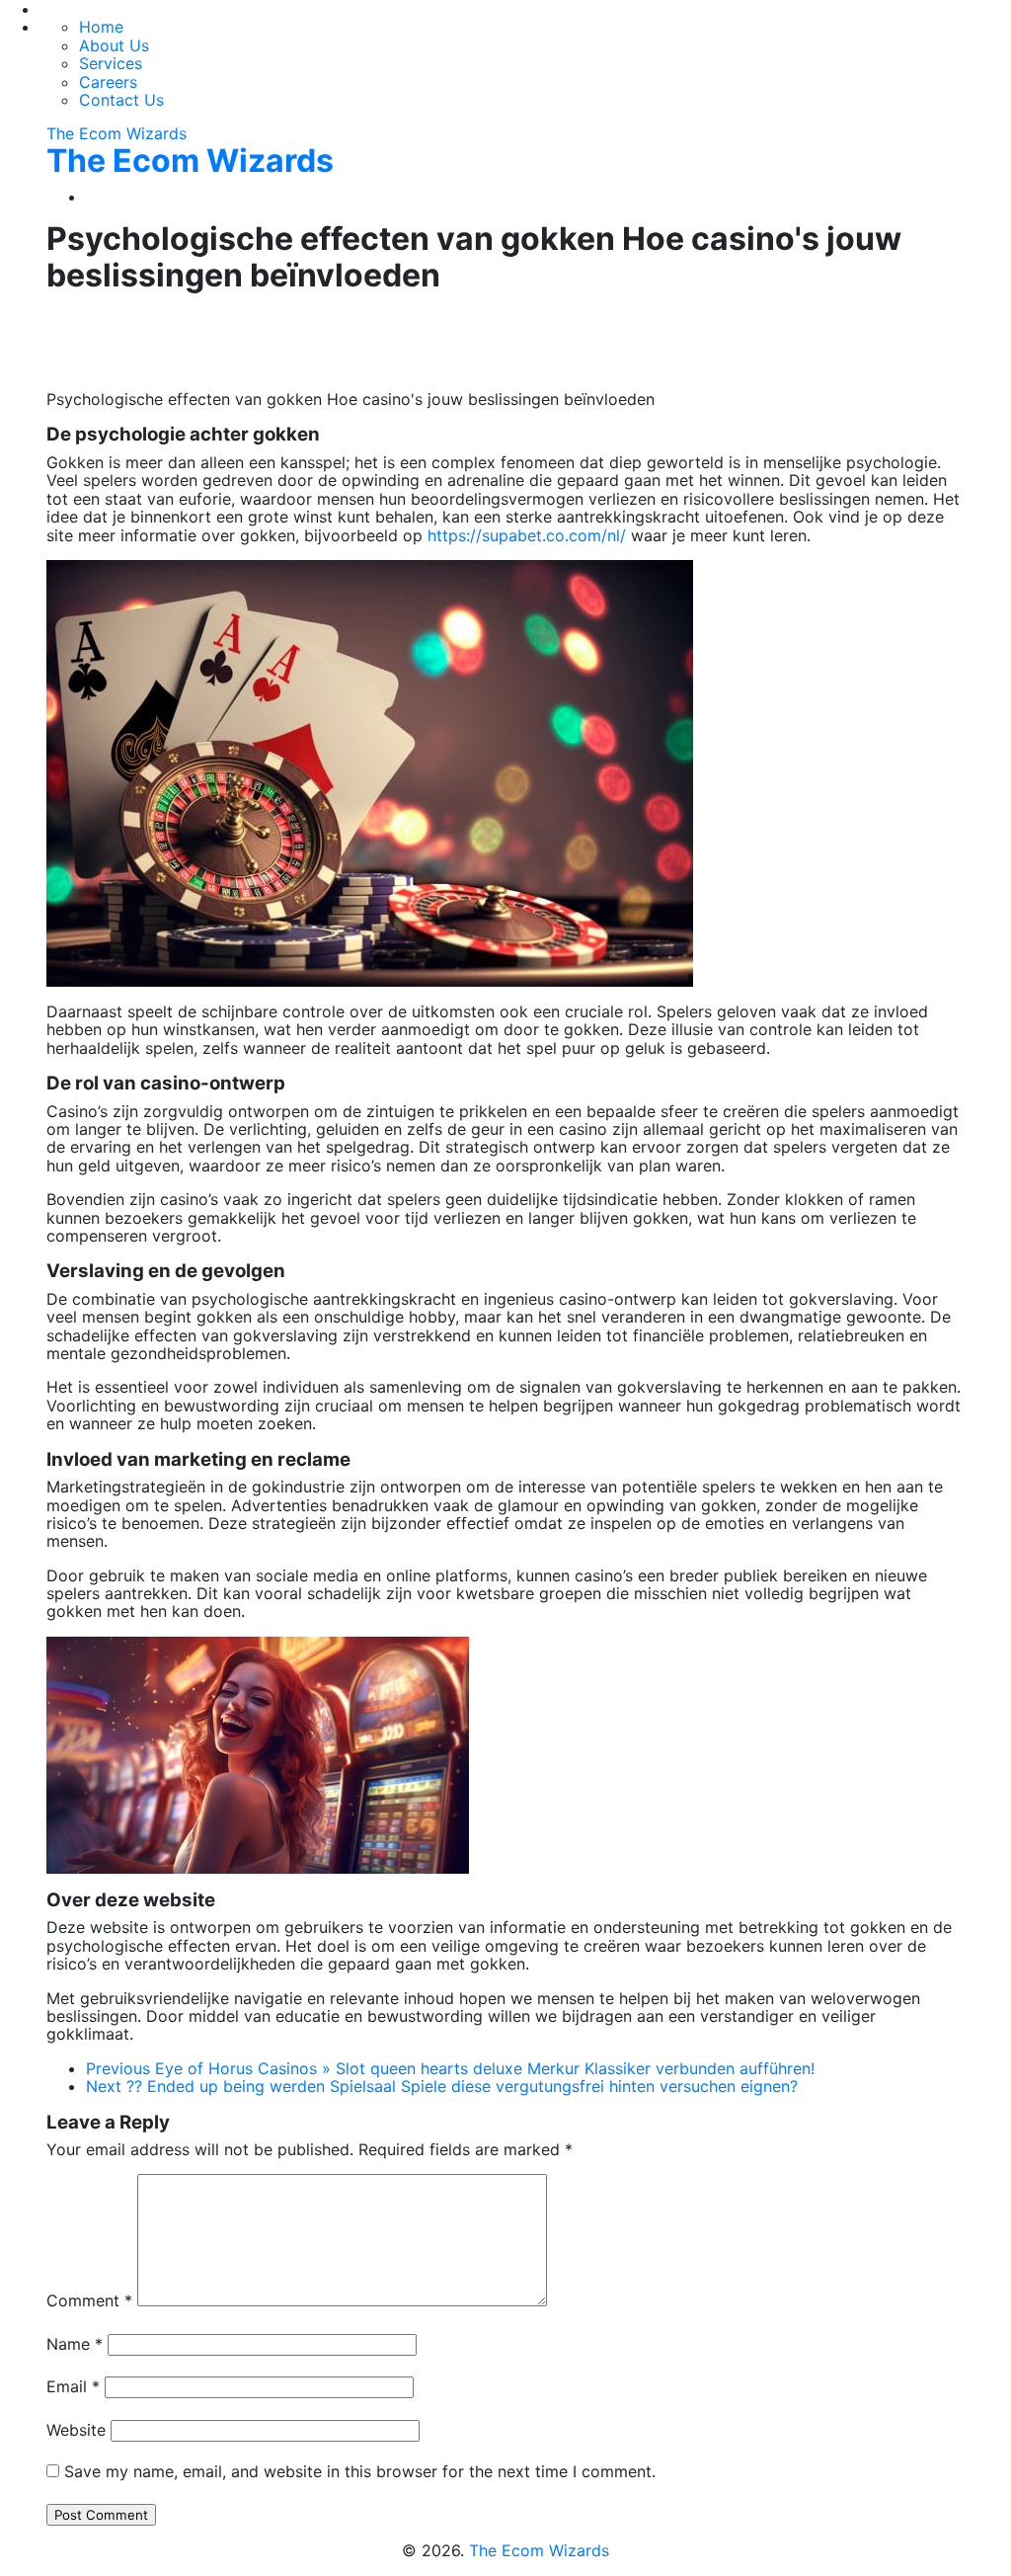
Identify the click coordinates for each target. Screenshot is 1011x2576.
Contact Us (121, 100)
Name (75, 2344)
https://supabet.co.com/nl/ (527, 535)
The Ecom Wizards (117, 133)
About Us (114, 45)
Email (73, 2386)
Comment (89, 2300)
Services (111, 63)
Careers (108, 82)
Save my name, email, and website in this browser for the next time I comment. (360, 2471)
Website (76, 2430)
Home (101, 27)
